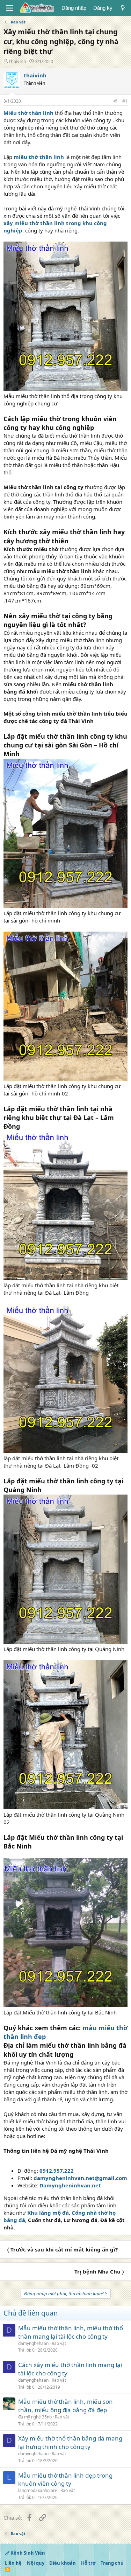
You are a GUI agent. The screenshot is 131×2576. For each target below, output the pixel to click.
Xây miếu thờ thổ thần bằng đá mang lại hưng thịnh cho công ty (70, 2442)
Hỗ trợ (88, 2563)
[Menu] (10, 8)
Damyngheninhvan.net (70, 2185)
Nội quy (36, 2563)
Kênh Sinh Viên (27, 2553)
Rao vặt (59, 2343)
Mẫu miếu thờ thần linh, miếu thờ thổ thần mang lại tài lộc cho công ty (71, 2332)
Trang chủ (112, 2563)
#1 (125, 101)
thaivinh (18, 61)
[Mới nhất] (123, 8)
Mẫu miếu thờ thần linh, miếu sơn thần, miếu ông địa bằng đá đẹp (65, 2406)
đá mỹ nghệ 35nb (35, 2417)
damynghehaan (33, 2343)
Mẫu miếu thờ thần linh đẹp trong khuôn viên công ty (65, 2480)
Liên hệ (13, 2563)
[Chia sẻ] (115, 101)
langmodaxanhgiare (38, 2490)
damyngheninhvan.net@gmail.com (80, 2178)
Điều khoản (63, 2563)
